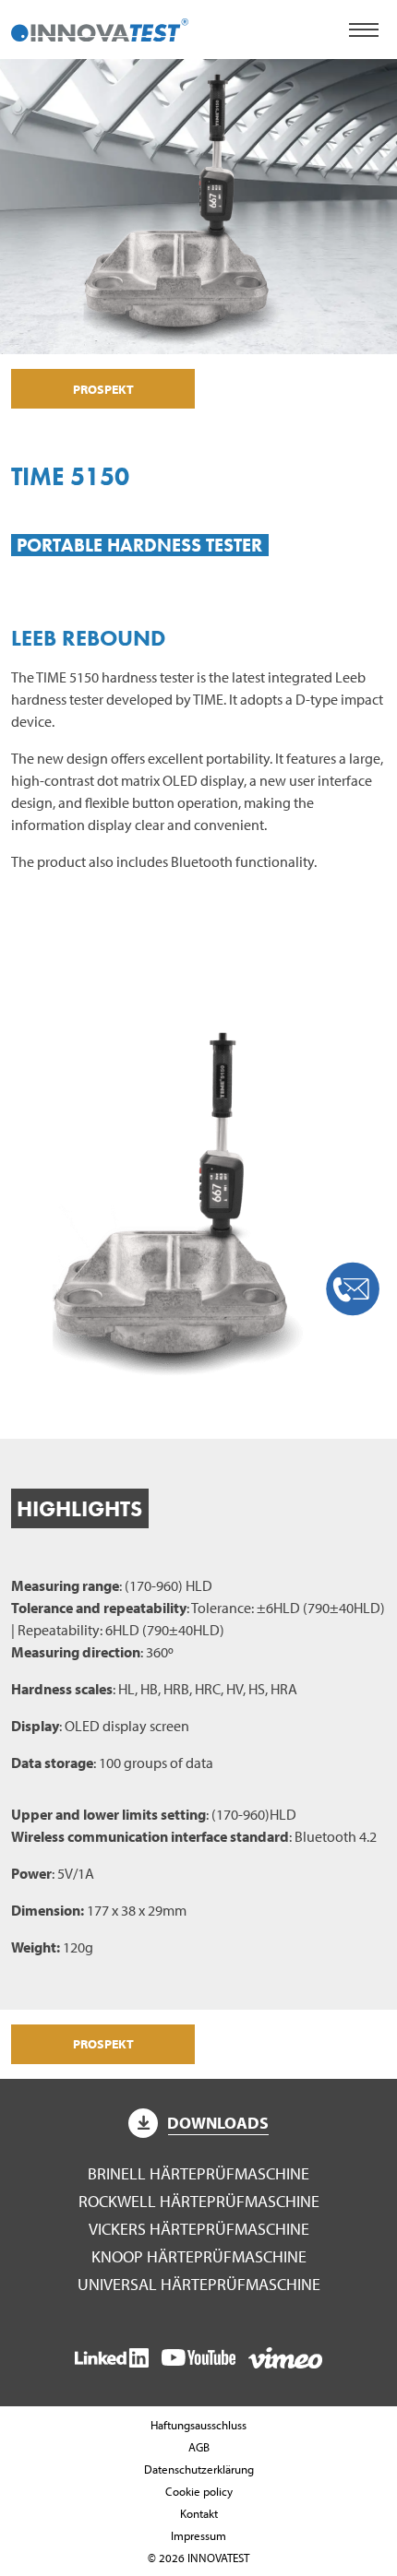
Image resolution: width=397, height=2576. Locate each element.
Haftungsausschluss (198, 2425)
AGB (199, 2447)
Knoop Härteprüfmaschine (199, 2256)
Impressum (198, 2535)
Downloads (218, 2123)
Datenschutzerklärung (199, 2469)
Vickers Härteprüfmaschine (199, 2229)
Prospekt (103, 389)
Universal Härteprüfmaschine (199, 2284)
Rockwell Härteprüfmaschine (199, 2201)
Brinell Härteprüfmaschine (198, 2173)
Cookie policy (199, 2491)
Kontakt (199, 2513)
